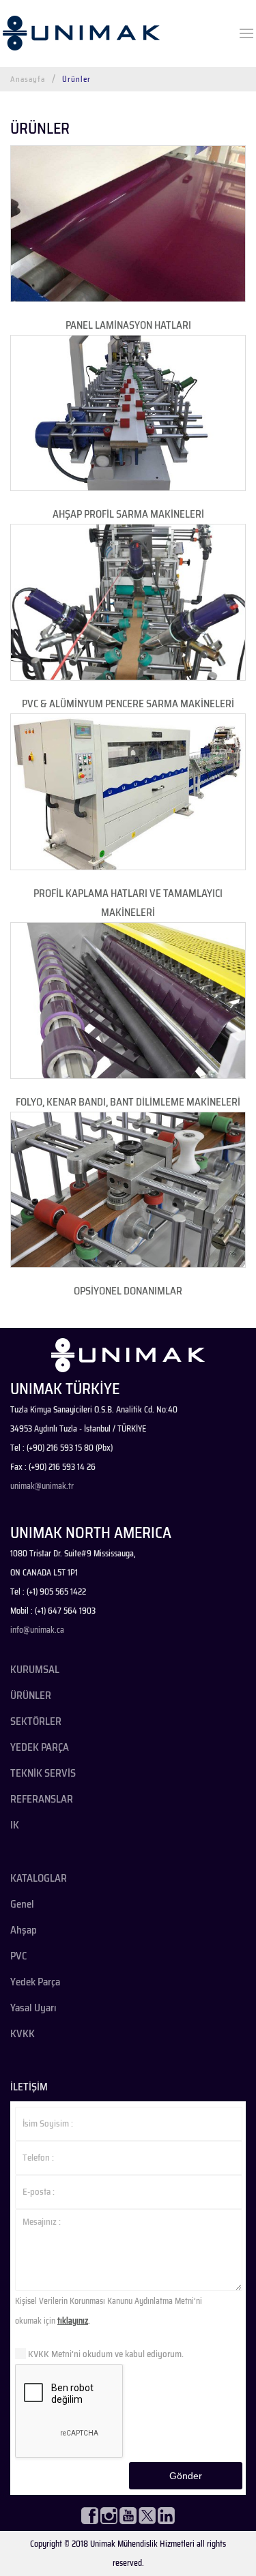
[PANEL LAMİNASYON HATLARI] (128, 224)
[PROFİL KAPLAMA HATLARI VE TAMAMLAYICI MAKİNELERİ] (128, 792)
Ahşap (24, 1930)
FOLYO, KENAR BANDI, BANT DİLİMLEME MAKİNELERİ (128, 1102)
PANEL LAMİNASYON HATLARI (128, 325)
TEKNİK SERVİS (43, 1773)
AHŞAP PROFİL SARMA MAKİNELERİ (128, 514)
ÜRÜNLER (31, 1696)
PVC (18, 1956)
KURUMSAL (35, 1670)
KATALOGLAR (39, 1878)
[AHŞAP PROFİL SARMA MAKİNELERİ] (128, 413)
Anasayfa (28, 79)
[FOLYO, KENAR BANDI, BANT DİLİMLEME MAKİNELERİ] (128, 1001)
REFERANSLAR (42, 1799)
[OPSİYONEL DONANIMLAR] (128, 1190)
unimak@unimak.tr (42, 1486)
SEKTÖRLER (36, 1721)
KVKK (23, 2034)
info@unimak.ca (37, 1630)
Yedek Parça (35, 1982)
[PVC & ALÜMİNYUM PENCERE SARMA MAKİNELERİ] (128, 602)
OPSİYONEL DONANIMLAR (128, 1291)
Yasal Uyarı (33, 2008)
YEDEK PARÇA (40, 1747)
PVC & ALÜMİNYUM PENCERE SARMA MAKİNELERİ (128, 704)
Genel (22, 1904)
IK (15, 1825)
